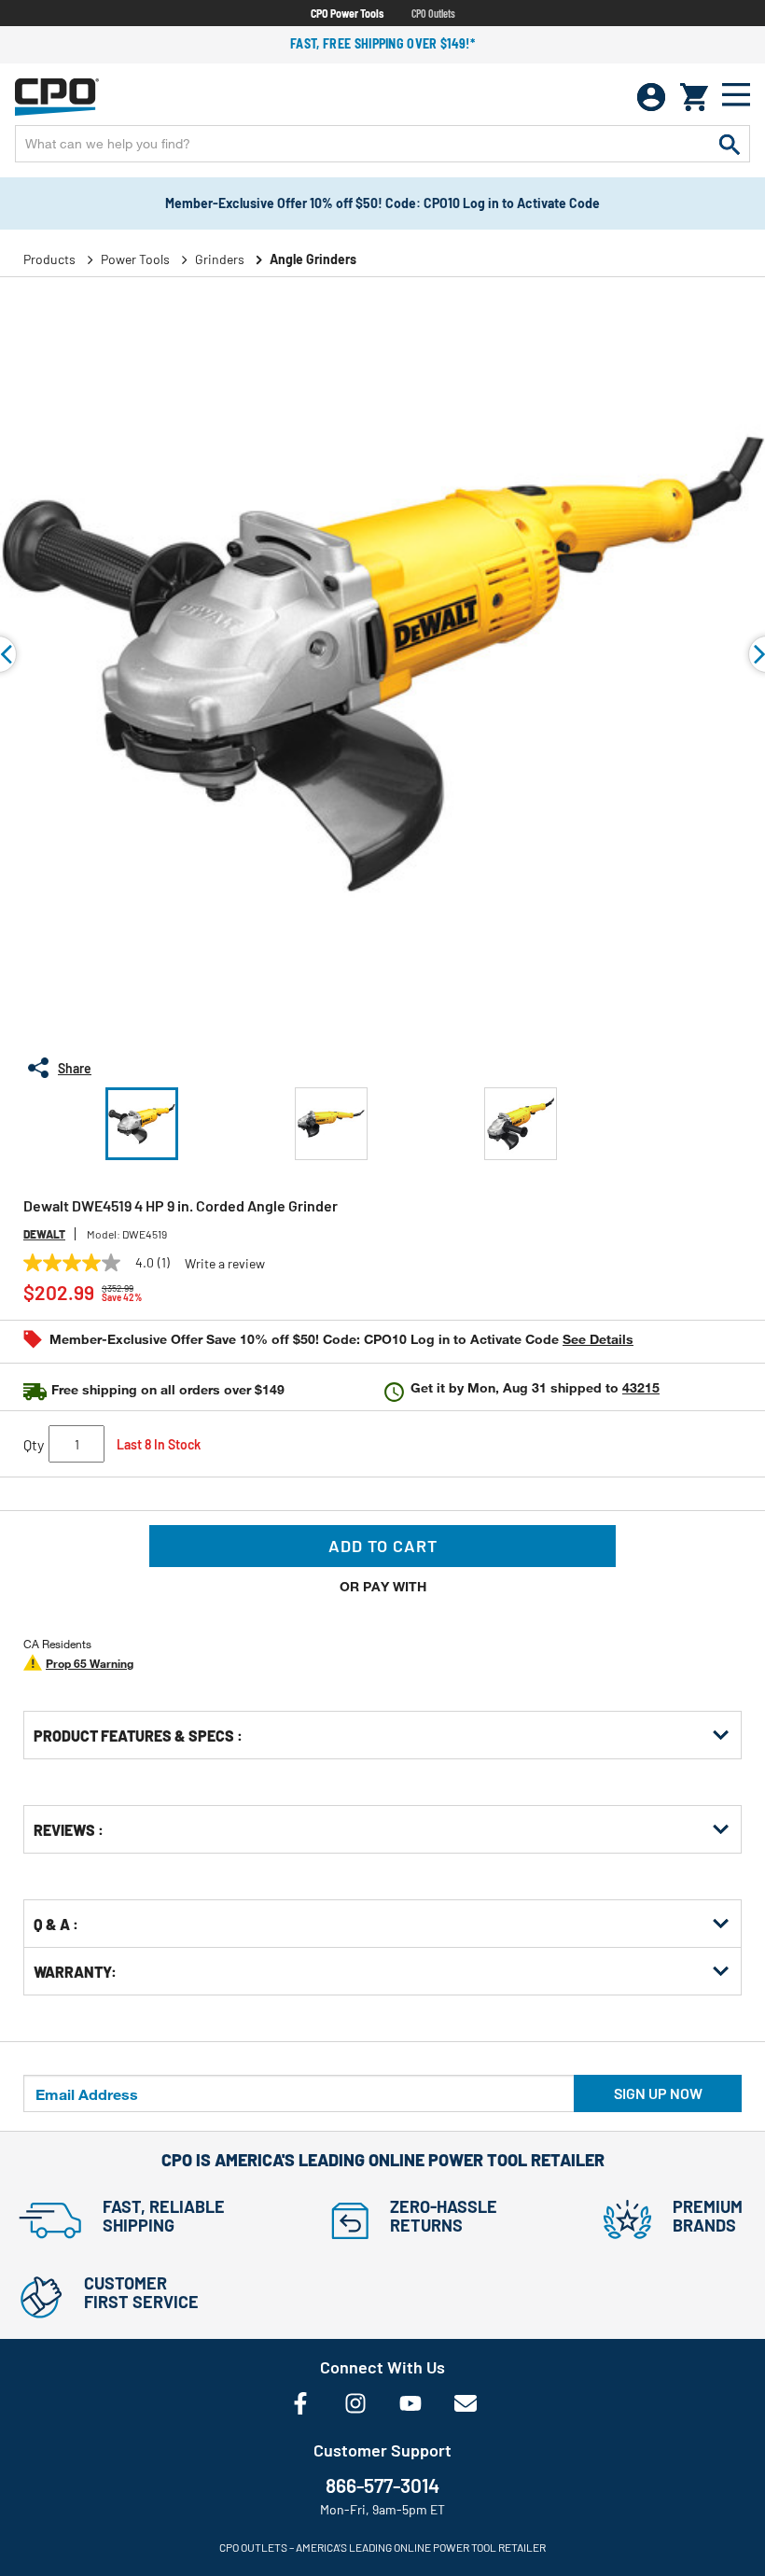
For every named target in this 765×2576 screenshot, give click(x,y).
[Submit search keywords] (730, 144)
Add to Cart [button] (383, 1546)
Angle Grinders (313, 259)
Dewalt (44, 1234)
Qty (34, 1444)
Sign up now (658, 2093)
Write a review (225, 1264)
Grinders (220, 259)
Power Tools (135, 259)
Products (49, 259)
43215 (641, 1387)
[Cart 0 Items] (694, 97)
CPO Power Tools (347, 13)
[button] (142, 1124)
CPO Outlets (433, 13)
